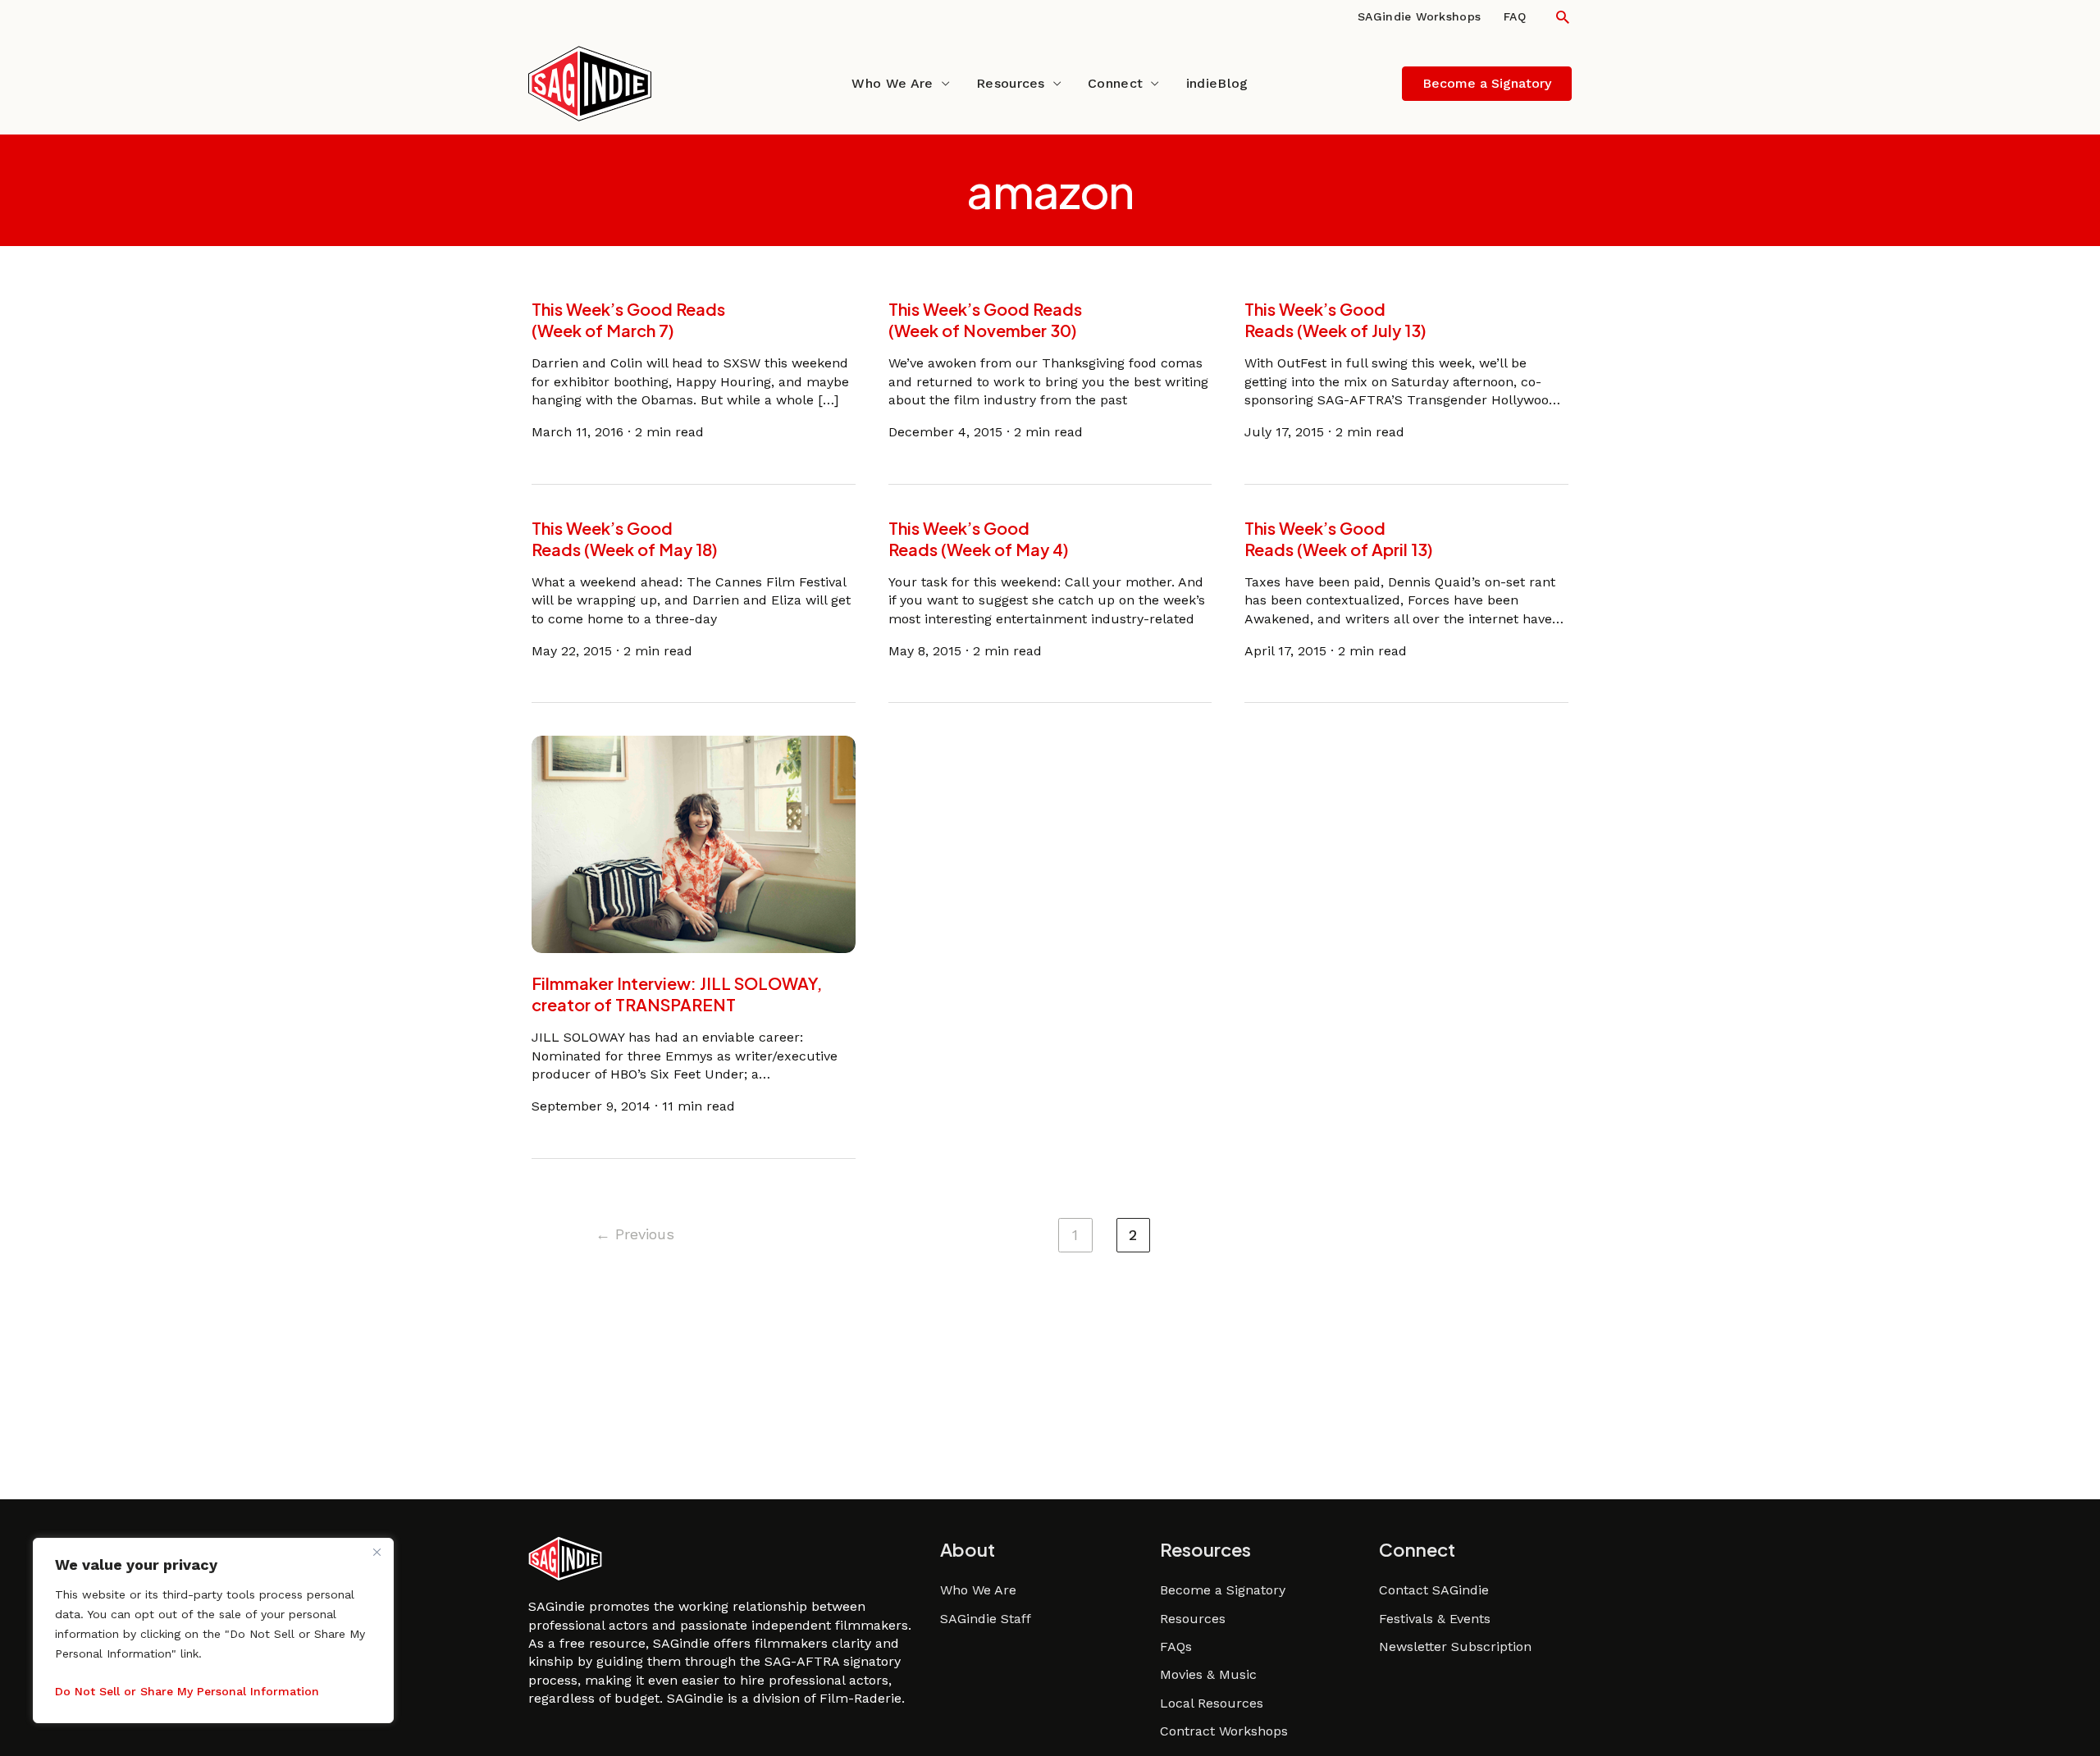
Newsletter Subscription (1455, 1647)
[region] (213, 1631)
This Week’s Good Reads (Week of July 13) (1335, 319)
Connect (1115, 83)
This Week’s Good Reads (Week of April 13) (1339, 538)
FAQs (1176, 1647)
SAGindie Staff (986, 1619)
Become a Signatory (1223, 1590)
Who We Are (892, 83)
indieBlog (1217, 83)
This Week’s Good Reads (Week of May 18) (625, 538)
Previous (635, 1234)
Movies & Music (1208, 1674)
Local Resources (1212, 1703)
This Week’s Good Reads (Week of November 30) (985, 319)
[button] (1563, 17)
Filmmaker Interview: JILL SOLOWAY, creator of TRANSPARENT (677, 994)
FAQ (1515, 16)
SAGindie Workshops (1419, 16)
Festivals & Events (1435, 1619)
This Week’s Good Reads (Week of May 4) (979, 538)
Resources (1011, 83)
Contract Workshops (1224, 1731)
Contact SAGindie (1434, 1590)
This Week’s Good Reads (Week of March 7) (628, 319)
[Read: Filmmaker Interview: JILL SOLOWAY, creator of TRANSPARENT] (694, 844)
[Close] (377, 1552)
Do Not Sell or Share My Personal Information (187, 1691)
